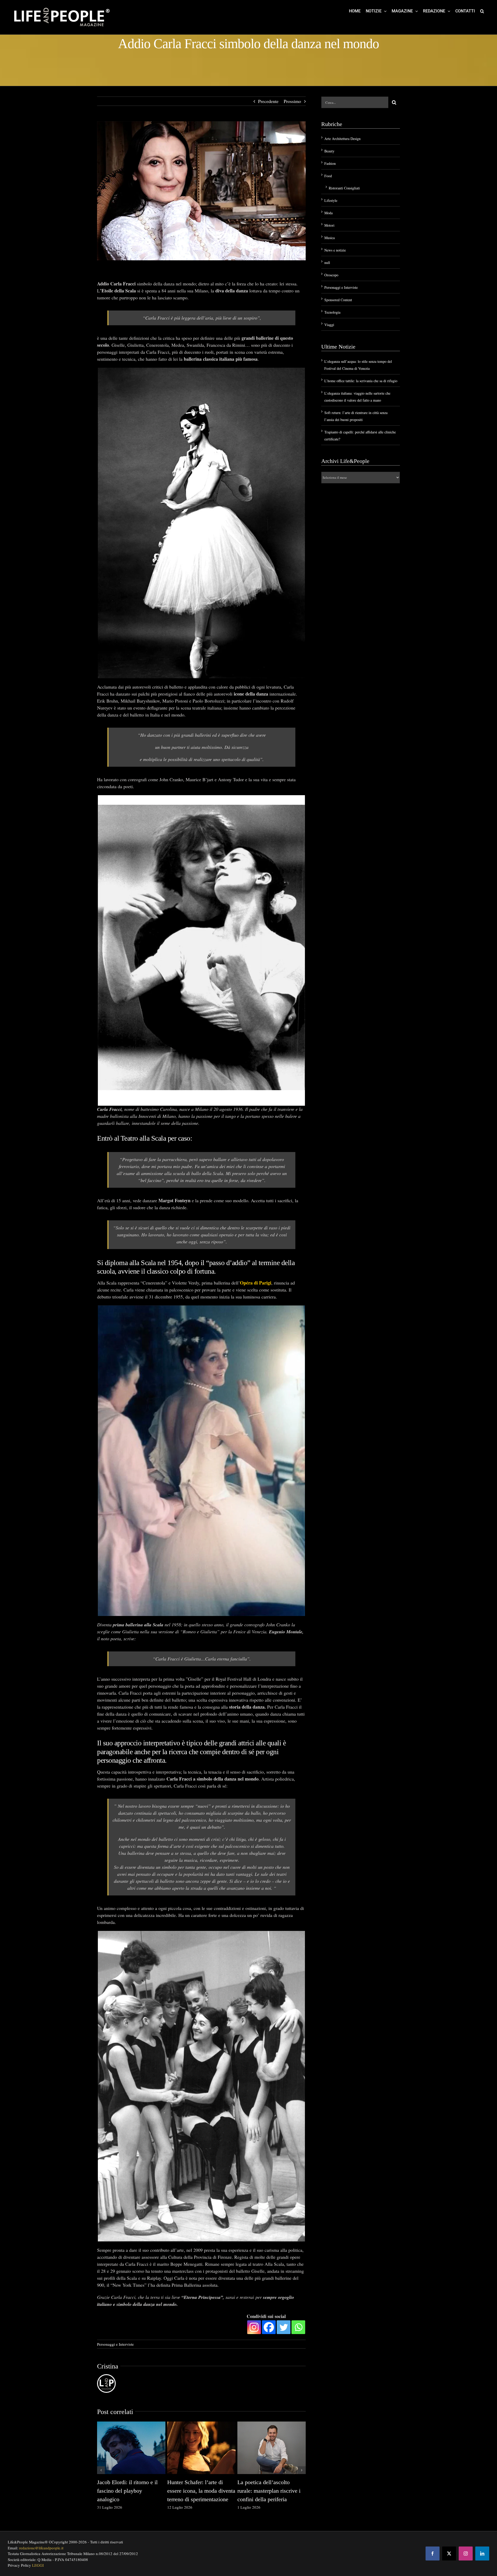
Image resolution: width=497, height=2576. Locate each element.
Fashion (330, 163)
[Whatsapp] (298, 2327)
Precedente (268, 101)
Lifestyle (331, 200)
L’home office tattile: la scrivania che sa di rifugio (361, 381)
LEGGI (38, 2565)
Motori (329, 225)
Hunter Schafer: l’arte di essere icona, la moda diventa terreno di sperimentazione (201, 2491)
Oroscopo (331, 275)
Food (328, 176)
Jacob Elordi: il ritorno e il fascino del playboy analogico (127, 2491)
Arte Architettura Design (342, 139)
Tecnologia (332, 312)
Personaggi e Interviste (115, 2344)
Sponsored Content (338, 300)
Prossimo (292, 101)
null (327, 263)
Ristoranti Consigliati (344, 188)
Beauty (329, 151)
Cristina (108, 2366)
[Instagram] (254, 2327)
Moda (328, 213)
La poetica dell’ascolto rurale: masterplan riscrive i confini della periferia (269, 2491)
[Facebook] (269, 2327)
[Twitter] (284, 2327)
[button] (482, 11)
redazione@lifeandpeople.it (41, 2548)
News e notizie (335, 250)
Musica (330, 238)
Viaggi (329, 325)
